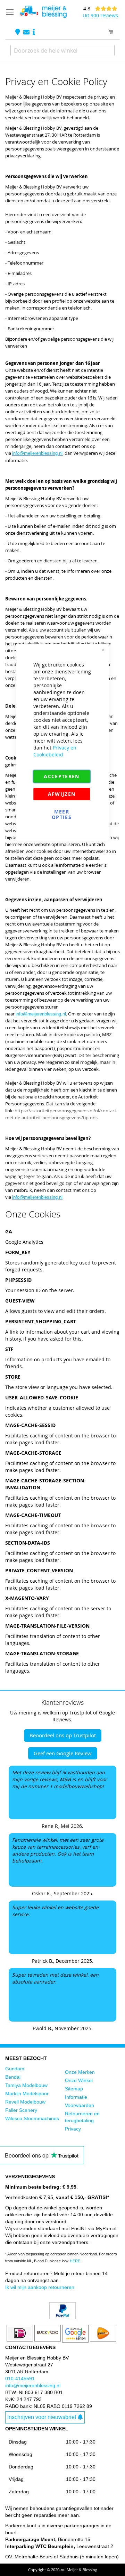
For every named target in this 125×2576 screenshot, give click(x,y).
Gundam (15, 2069)
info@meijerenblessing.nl (33, 2385)
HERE (75, 2261)
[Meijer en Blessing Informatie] (34, 32)
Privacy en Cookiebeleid (55, 751)
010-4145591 (20, 2379)
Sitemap (74, 2089)
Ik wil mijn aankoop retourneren (40, 2287)
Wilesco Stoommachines (32, 2118)
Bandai (13, 2077)
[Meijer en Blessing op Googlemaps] (18, 32)
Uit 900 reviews (100, 15)
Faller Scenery (21, 2110)
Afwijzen (62, 794)
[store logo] (43, 12)
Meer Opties (62, 814)
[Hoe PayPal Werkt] (62, 2317)
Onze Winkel (79, 2080)
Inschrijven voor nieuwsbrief (42, 2417)
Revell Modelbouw (25, 2102)
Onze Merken (80, 2072)
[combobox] (62, 50)
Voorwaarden (80, 2105)
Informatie (76, 2097)
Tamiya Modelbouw (26, 2085)
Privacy (73, 2129)
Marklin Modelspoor (27, 2094)
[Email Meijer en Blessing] (27, 32)
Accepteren (62, 776)
